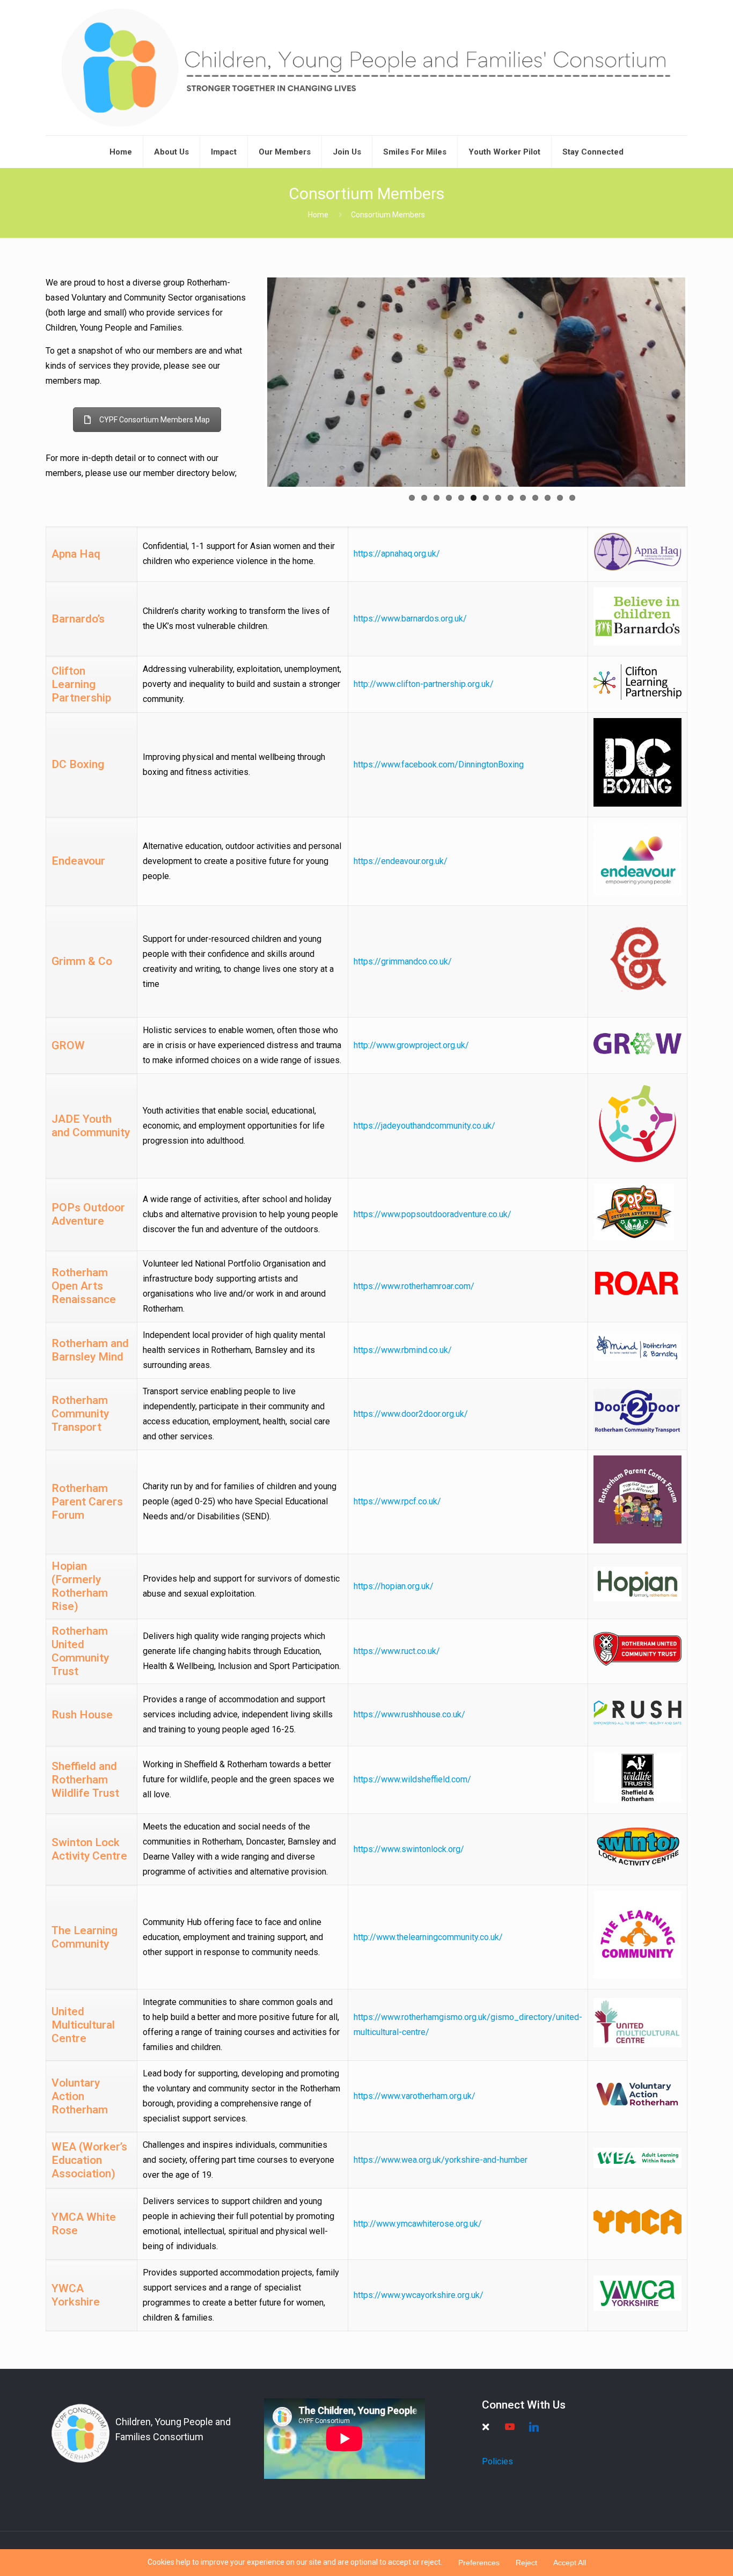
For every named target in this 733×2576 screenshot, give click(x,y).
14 (572, 498)
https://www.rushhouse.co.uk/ (409, 1714)
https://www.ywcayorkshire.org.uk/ (419, 2295)
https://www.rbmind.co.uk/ (403, 1350)
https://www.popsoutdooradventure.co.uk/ (433, 1214)
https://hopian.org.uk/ (394, 1586)
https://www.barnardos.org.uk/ (410, 619)
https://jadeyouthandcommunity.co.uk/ (424, 1126)
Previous (251, 382)
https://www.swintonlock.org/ (409, 1849)
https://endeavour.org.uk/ (401, 861)
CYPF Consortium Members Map (155, 420)
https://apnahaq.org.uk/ (397, 554)
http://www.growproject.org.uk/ (411, 1045)
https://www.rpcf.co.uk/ (397, 1501)
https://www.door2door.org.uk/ (411, 1414)
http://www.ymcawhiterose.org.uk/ (418, 2224)
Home (318, 215)
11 (535, 498)
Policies (497, 2461)
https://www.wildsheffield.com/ (412, 1779)
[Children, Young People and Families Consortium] (366, 68)
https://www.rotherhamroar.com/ (414, 1286)
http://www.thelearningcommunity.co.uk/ (428, 1937)
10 (523, 498)
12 (548, 498)
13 (560, 498)
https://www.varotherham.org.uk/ (415, 2096)
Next (701, 382)
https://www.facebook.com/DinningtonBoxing (439, 764)
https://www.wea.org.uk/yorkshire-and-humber (441, 2160)
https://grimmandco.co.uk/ (403, 961)
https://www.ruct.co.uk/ (397, 1651)
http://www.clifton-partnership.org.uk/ (424, 684)
